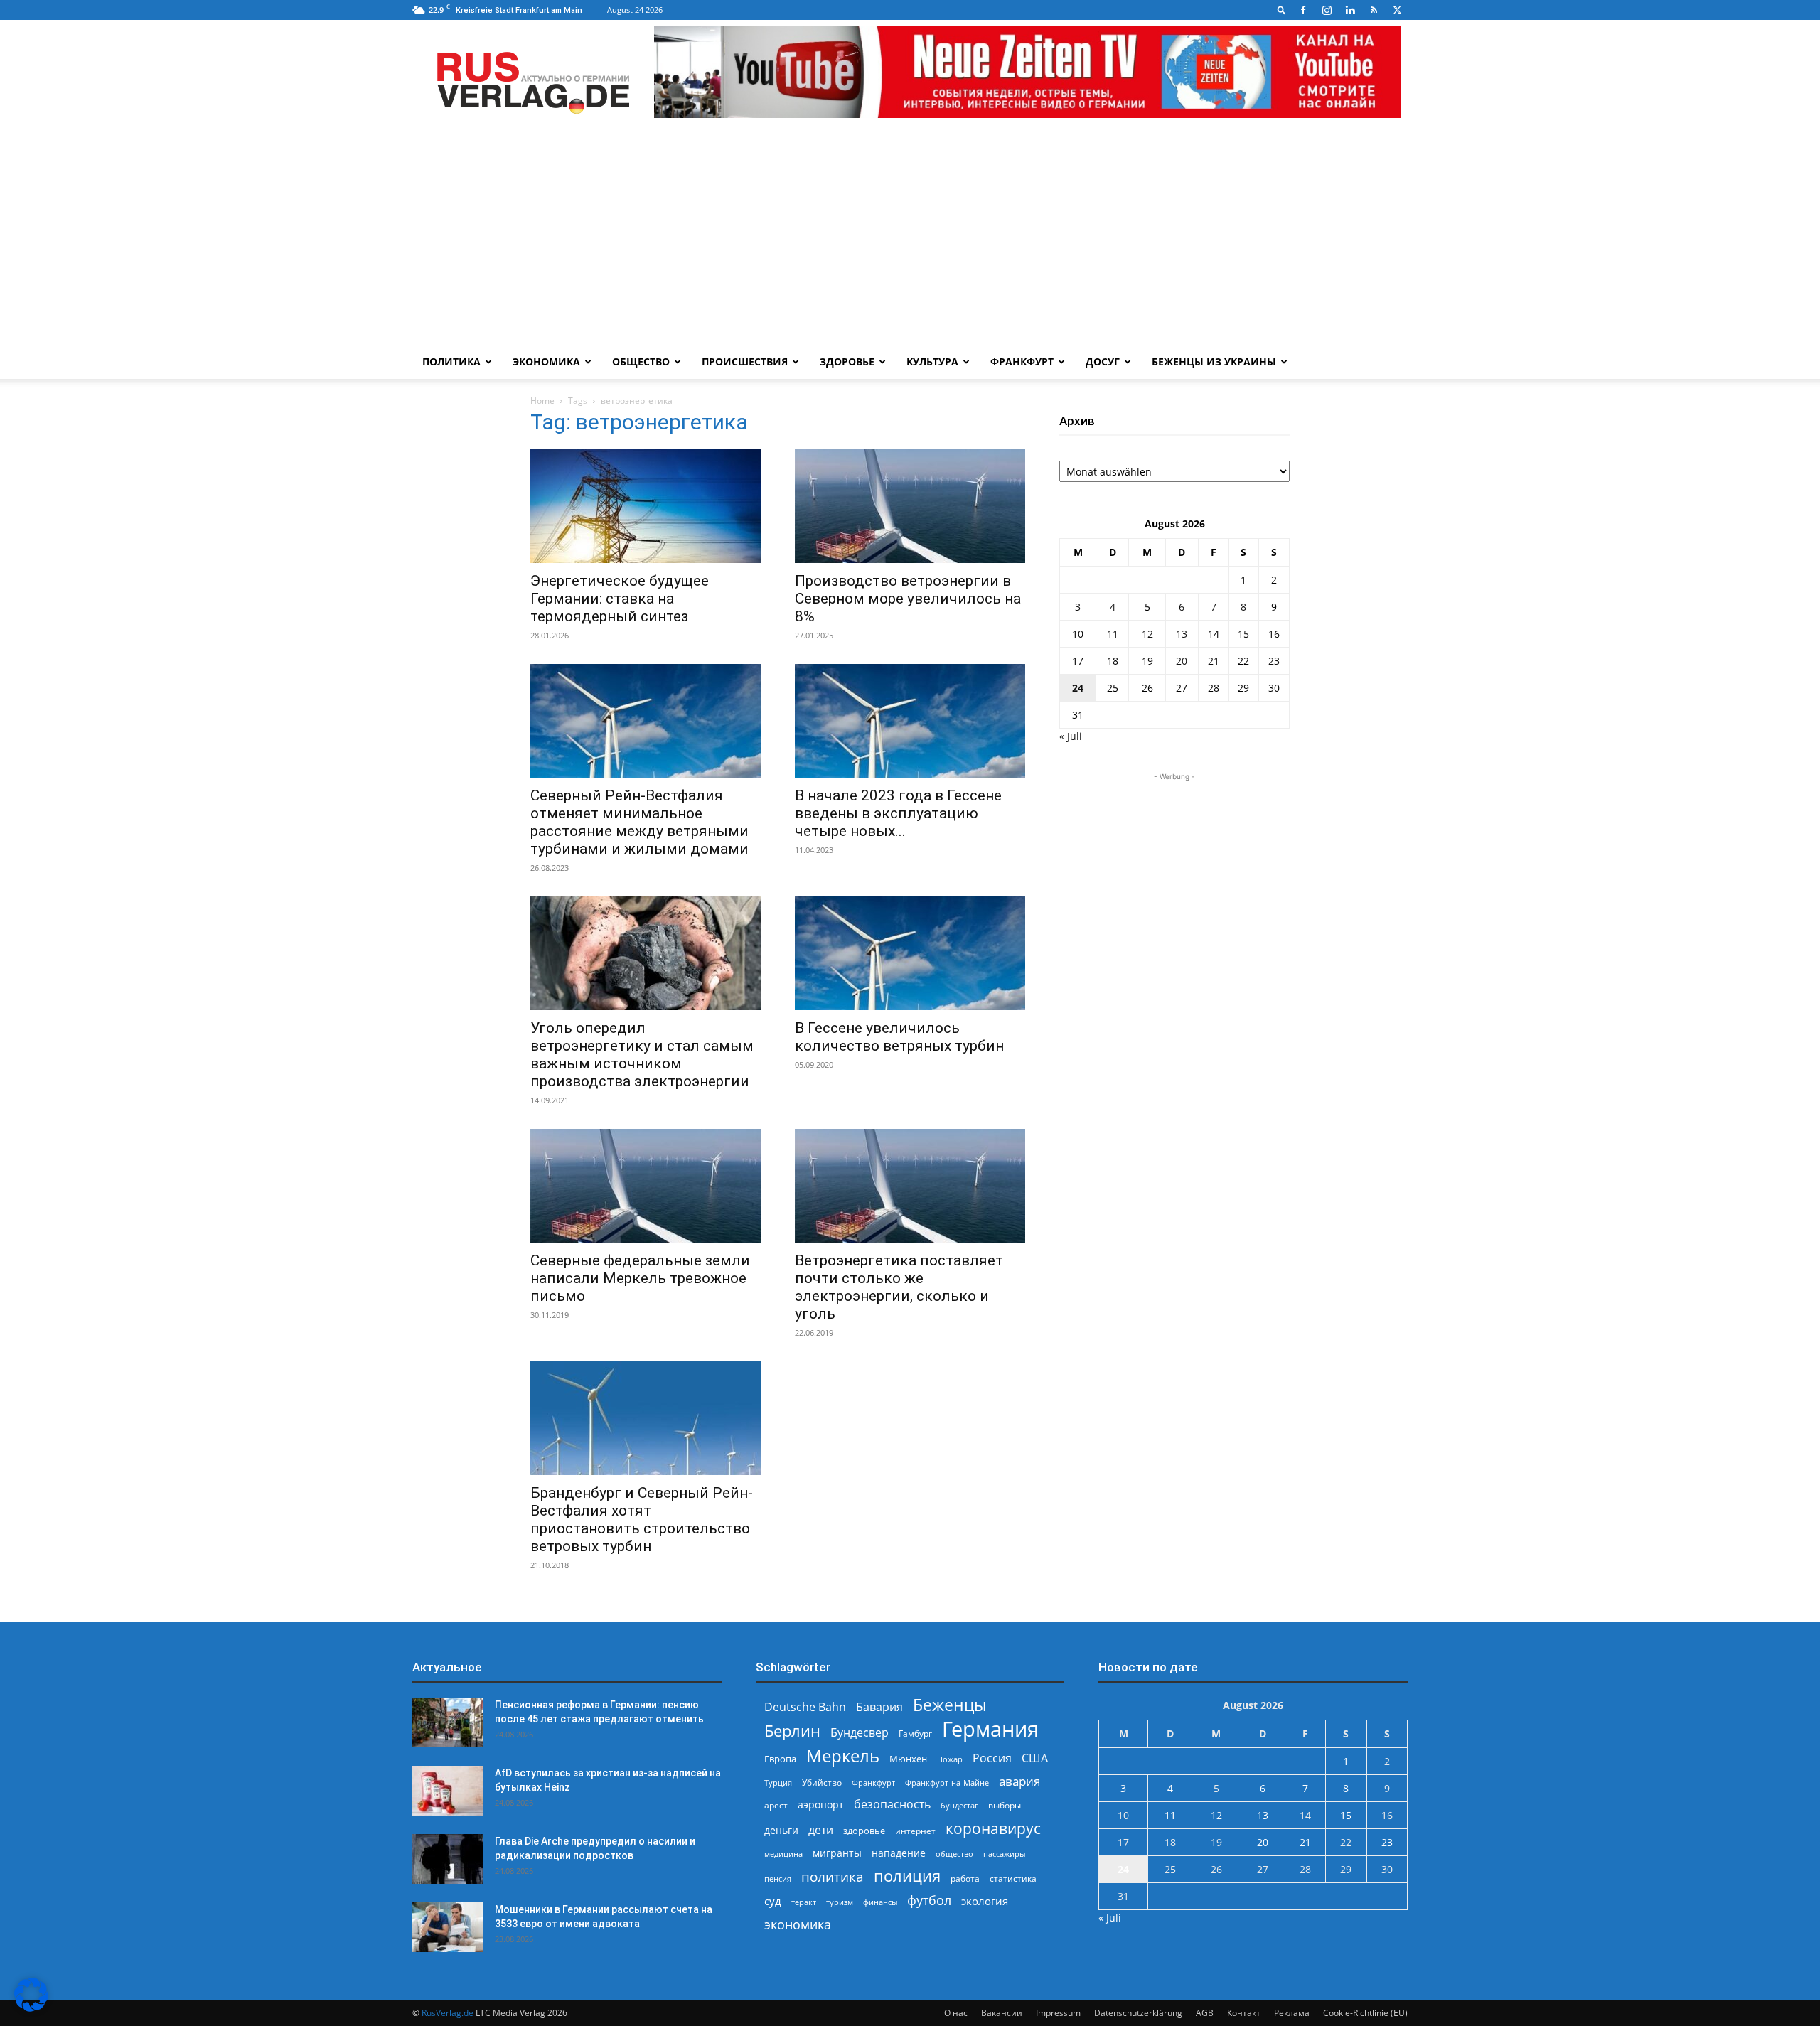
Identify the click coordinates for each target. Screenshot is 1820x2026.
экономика (798, 1924)
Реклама (1292, 2013)
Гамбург (915, 1733)
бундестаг (959, 1806)
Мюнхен (908, 1759)
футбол (929, 1901)
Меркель (843, 1756)
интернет (915, 1831)
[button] (1282, 10)
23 (1274, 661)
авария (1019, 1781)
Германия (990, 1729)
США (1035, 1758)
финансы (880, 1902)
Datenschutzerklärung (1138, 2013)
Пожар (950, 1759)
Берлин (792, 1731)
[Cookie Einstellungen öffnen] (31, 2008)
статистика (1013, 1878)
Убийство (822, 1783)
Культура (932, 361)
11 (1113, 634)
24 (1078, 688)
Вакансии (1002, 2013)
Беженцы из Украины (1214, 361)
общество (954, 1854)
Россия (992, 1758)
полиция (907, 1876)
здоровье (864, 1831)
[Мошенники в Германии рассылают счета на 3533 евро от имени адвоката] (448, 1927)
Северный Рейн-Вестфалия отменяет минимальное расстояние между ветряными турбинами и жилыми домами (639, 822)
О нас (956, 2013)
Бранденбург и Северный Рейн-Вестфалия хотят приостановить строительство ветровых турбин (642, 1519)
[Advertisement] (910, 238)
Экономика (546, 361)
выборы (1005, 1805)
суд (773, 1901)
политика (833, 1876)
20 (1182, 661)
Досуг (1103, 361)
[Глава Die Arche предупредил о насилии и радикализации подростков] (448, 1859)
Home (542, 401)
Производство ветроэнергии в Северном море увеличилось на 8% (908, 599)
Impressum (1058, 2013)
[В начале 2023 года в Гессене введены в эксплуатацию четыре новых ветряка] (910, 721)
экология (985, 1901)
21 (1214, 661)
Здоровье (847, 361)
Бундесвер (860, 1733)
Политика (451, 361)
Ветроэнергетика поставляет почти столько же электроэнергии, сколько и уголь (899, 1287)
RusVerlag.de (448, 2013)
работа (965, 1878)
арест (776, 1805)
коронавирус (993, 1828)
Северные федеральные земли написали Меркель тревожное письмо (640, 1278)
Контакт (1244, 2013)
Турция (778, 1783)
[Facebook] (1303, 10)
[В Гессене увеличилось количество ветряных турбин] (910, 953)
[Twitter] (1397, 10)
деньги (781, 1830)
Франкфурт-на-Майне (947, 1783)
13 (1182, 634)
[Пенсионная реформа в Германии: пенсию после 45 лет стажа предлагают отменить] (448, 1722)
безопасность (892, 1805)
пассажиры (1004, 1854)
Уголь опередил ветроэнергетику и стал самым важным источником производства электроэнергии (642, 1055)
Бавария (879, 1707)
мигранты (837, 1853)
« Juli (1071, 736)
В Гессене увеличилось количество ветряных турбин (899, 1037)
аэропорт (821, 1805)
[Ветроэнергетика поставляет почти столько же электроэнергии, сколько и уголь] (910, 1186)
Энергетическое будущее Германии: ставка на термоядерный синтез (620, 599)
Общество (641, 361)
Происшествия (745, 361)
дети (821, 1830)
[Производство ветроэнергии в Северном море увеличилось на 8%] (910, 506)
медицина (783, 1854)
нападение (899, 1853)
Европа (780, 1759)
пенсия (778, 1878)
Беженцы (950, 1705)
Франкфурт (1022, 361)
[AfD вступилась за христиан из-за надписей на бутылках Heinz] (448, 1791)
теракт (804, 1902)
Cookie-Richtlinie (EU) (1365, 2013)
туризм (840, 1902)
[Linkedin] (1350, 10)
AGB (1205, 2013)
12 (1147, 634)
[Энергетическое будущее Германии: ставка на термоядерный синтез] (646, 506)
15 (1243, 634)
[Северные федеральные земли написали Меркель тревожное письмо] (646, 1186)
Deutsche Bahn (805, 1707)
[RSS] (1374, 10)
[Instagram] (1327, 10)
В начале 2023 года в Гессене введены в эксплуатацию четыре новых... (898, 813)
